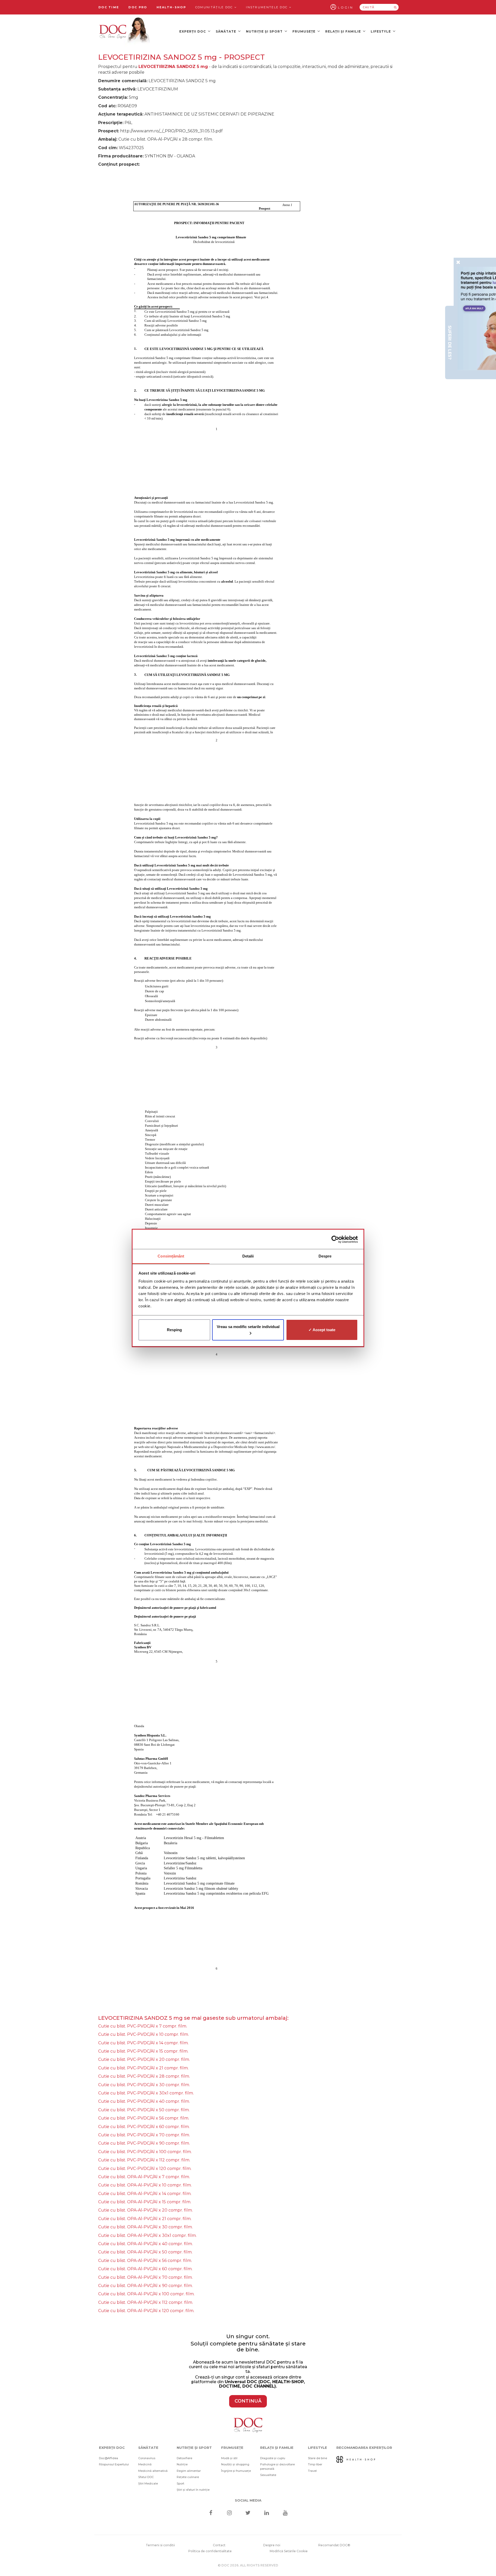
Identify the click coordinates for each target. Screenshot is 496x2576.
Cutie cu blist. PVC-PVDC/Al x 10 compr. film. (144, 2034)
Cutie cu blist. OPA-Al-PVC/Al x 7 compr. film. (144, 2177)
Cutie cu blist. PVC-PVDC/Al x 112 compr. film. (144, 2160)
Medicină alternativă (153, 2471)
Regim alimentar (189, 2471)
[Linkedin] (267, 2513)
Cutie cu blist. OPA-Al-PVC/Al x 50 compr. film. (145, 2252)
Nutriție (182, 2464)
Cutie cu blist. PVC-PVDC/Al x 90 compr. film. (144, 2143)
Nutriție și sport (265, 31)
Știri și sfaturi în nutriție (193, 2490)
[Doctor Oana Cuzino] (125, 31)
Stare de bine (317, 2458)
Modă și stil (229, 2458)
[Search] (395, 7)
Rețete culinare (188, 2477)
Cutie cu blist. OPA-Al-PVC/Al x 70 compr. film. (145, 2277)
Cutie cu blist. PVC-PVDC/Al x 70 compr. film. (144, 2135)
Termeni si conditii (160, 2545)
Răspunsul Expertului (114, 2464)
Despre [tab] (325, 1256)
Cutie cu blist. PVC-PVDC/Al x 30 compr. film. (144, 2085)
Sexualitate (268, 2475)
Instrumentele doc (267, 7)
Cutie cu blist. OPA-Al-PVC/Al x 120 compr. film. (146, 2311)
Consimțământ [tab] (171, 1256)
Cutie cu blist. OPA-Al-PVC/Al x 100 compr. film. (146, 2294)
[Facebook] (211, 2513)
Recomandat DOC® (334, 2545)
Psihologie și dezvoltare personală (277, 2467)
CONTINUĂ (248, 2401)
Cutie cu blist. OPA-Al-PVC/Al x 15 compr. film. (145, 2202)
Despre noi (272, 2545)
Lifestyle (381, 31)
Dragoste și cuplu (273, 2458)
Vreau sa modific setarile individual (248, 1327)
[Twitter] (248, 2513)
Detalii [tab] (248, 1256)
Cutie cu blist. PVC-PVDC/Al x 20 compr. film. (144, 2059)
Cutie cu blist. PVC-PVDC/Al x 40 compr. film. (144, 2101)
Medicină (145, 2464)
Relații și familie (344, 31)
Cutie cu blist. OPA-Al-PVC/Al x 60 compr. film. (145, 2269)
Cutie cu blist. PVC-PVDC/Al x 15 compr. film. (143, 2051)
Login (346, 7)
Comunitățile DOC (215, 7)
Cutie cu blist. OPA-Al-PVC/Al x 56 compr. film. (145, 2261)
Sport (180, 2483)
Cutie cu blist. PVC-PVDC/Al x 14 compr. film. (143, 2043)
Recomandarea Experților (364, 2448)
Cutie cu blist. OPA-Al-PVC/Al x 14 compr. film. (145, 2194)
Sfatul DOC (146, 2477)
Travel (312, 2471)
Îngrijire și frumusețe (236, 2471)
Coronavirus (147, 2458)
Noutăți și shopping (235, 2464)
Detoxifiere (184, 2458)
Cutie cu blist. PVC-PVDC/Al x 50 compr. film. (144, 2110)
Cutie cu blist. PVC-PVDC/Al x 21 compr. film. (143, 2068)
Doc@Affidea (109, 2458)
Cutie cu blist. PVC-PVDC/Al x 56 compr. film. (144, 2118)
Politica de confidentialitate (210, 2551)
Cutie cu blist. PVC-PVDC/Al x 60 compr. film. (144, 2127)
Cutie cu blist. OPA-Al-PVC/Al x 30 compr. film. (145, 2227)
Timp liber (315, 2464)
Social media (248, 2500)
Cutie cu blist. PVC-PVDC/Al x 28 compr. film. (144, 2076)
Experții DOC (193, 31)
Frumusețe (304, 31)
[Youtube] (285, 2513)
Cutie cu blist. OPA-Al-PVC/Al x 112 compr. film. (146, 2302)
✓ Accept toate (322, 1330)
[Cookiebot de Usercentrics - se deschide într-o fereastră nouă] (335, 1239)
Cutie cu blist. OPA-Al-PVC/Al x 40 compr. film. (145, 2244)
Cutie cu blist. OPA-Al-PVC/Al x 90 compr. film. (145, 2286)
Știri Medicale (148, 2483)
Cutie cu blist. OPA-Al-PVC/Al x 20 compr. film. (145, 2210)
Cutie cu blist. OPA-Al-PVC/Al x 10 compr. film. (145, 2185)
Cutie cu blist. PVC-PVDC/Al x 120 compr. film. (145, 2169)
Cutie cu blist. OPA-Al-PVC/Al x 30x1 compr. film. (147, 2235)
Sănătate (226, 31)
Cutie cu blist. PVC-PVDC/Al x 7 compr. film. (143, 2026)
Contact (219, 2545)
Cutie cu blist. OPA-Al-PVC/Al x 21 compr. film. (145, 2219)
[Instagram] (229, 2513)
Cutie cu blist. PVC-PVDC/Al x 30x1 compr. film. (146, 2093)
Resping (174, 1330)
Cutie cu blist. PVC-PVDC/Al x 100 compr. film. (145, 2152)
